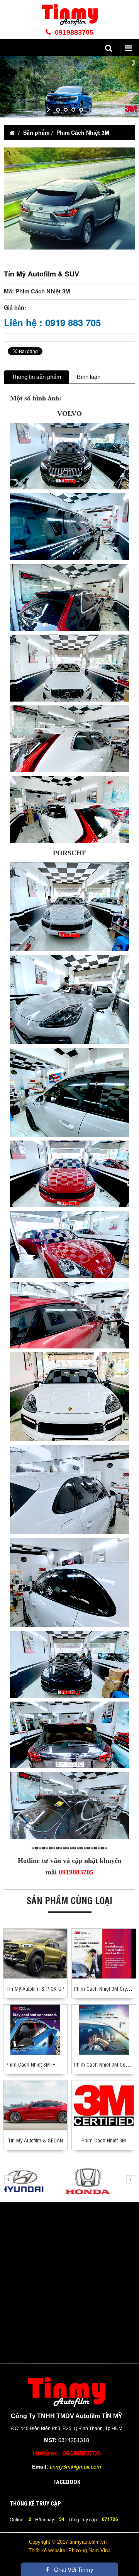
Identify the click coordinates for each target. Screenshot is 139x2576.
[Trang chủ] (12, 132)
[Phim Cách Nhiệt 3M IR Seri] (36, 2029)
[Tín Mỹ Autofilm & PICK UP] (36, 1953)
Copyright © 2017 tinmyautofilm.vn (68, 2542)
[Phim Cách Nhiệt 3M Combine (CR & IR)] (104, 2029)
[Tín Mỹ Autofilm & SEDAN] (36, 2105)
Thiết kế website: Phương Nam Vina (69, 2550)
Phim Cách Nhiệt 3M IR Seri (36, 2064)
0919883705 (73, 32)
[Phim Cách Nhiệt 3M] (104, 2105)
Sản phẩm (36, 132)
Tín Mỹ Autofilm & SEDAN (35, 2140)
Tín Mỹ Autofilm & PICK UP (35, 1988)
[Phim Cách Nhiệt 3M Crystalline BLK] (104, 1953)
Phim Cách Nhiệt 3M (83, 132)
